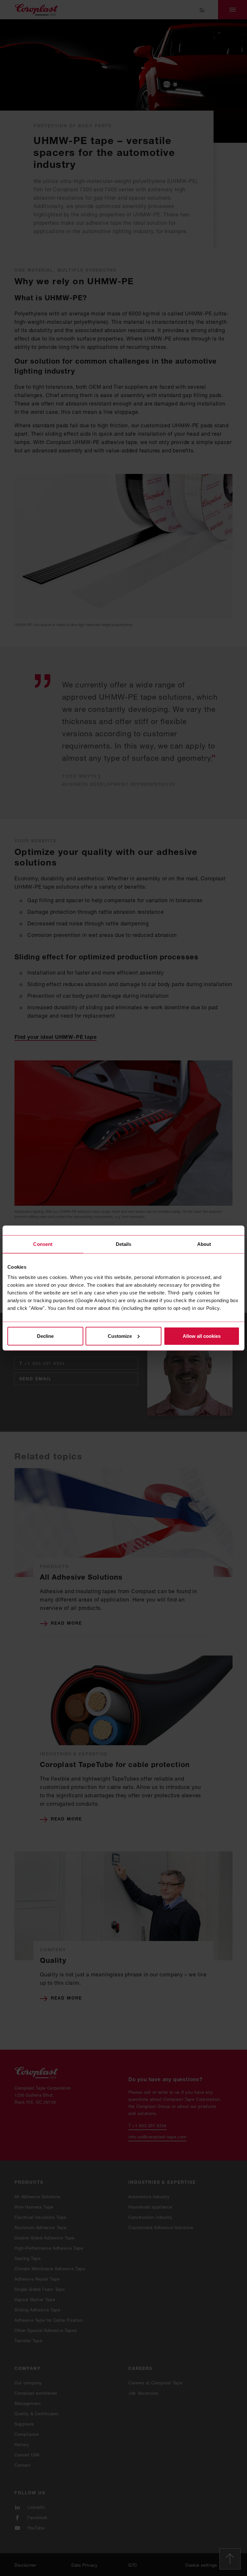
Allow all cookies (202, 1336)
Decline (45, 1336)
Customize (120, 1336)
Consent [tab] (43, 1244)
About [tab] (204, 1244)
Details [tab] (124, 1244)
